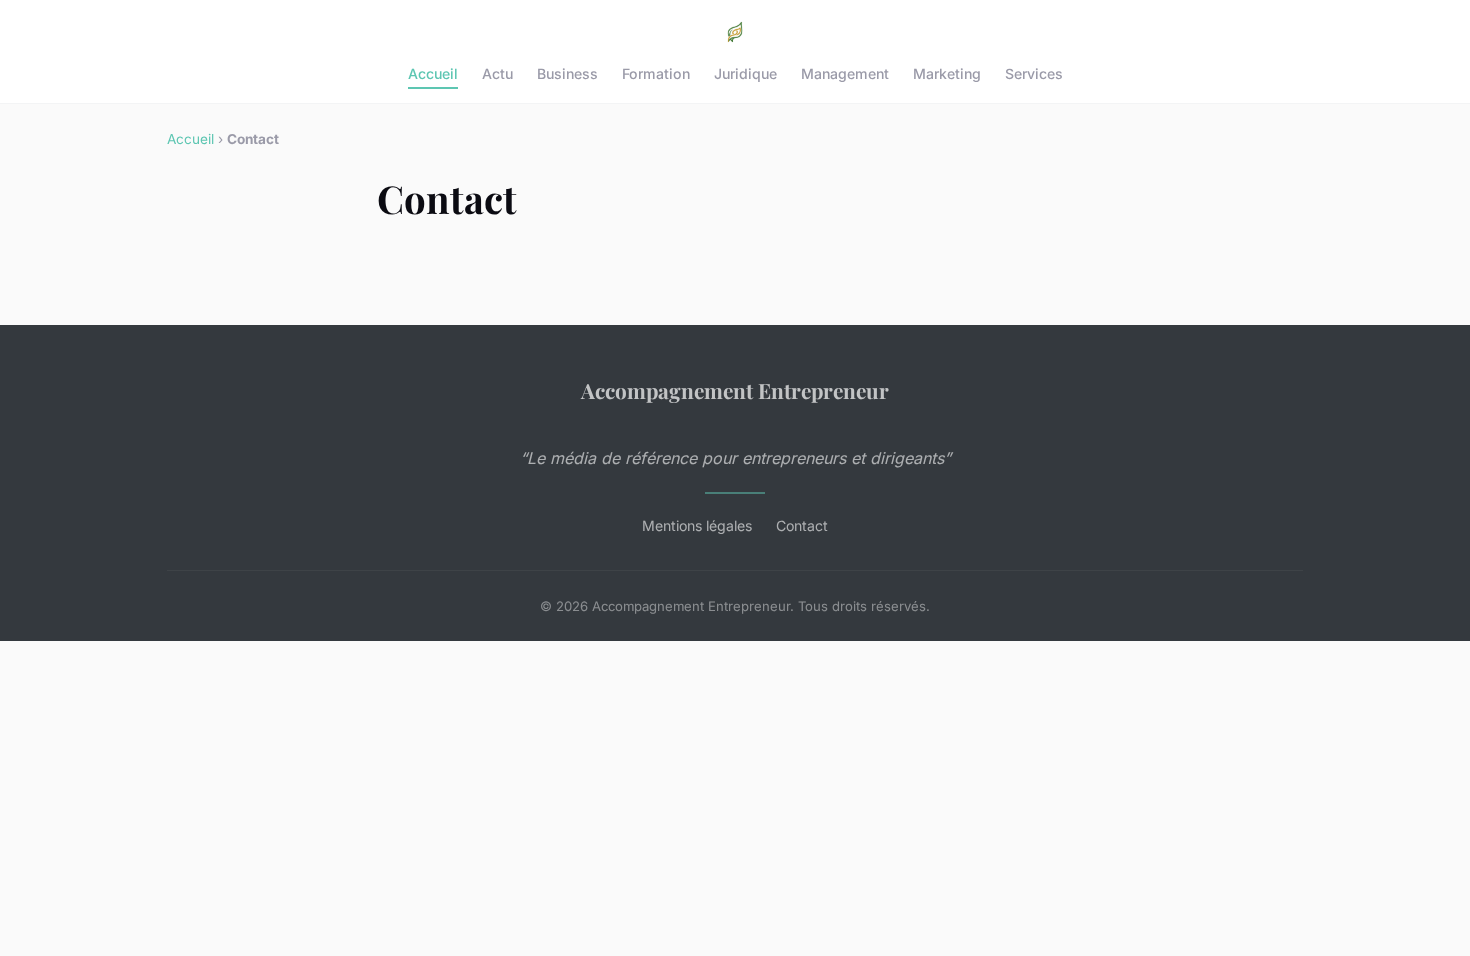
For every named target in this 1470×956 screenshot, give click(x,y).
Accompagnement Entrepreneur (735, 390)
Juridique (745, 73)
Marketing (947, 73)
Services (1034, 73)
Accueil (433, 73)
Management (845, 73)
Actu (497, 73)
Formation (656, 73)
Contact (802, 525)
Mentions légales (697, 525)
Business (567, 73)
